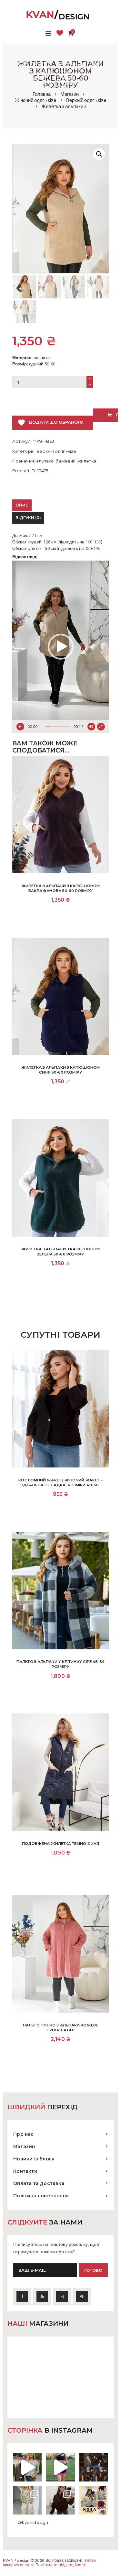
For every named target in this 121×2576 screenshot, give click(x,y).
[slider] (57, 727)
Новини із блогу (34, 2159)
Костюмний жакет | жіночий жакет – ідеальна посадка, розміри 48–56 (60, 1483)
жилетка (87, 461)
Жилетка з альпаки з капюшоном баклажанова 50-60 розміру (60, 888)
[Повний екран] (101, 727)
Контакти (25, 2171)
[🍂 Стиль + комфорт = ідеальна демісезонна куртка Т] (94, 2500)
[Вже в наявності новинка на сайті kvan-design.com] (27, 2467)
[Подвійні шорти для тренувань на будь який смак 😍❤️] (60, 2467)
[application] (61, 647)
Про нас (23, 2134)
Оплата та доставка (39, 2183)
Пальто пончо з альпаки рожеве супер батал (60, 2028)
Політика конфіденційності (61, 2565)
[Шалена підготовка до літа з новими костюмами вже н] (27, 2500)
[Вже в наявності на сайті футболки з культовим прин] (94, 2467)
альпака (45, 461)
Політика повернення (41, 2196)
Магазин (70, 94)
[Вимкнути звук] (91, 727)
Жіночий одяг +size (36, 100)
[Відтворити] (20, 727)
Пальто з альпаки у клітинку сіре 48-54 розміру (60, 1664)
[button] (99, 154)
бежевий (66, 461)
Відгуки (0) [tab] (28, 518)
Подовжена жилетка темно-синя (61, 1844)
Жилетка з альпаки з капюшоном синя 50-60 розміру (60, 1070)
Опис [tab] (22, 505)
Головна (42, 94)
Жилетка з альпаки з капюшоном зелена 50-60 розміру (60, 1251)
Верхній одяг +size (86, 100)
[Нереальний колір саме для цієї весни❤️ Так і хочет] (60, 2500)
